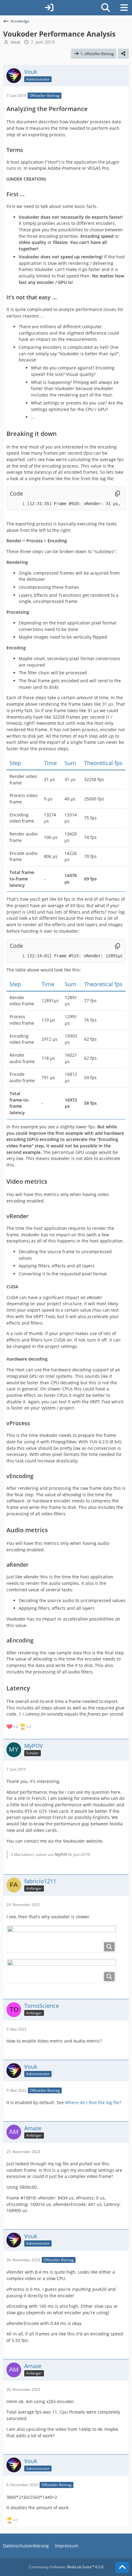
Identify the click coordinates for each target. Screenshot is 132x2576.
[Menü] (124, 8)
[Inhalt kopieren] (118, 494)
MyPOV (61, 1854)
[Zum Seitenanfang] (122, 2567)
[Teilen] (123, 54)
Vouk (15, 42)
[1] (17, 504)
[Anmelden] (49, 8)
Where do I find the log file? (93, 2102)
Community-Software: (66, 2567)
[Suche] (106, 8)
